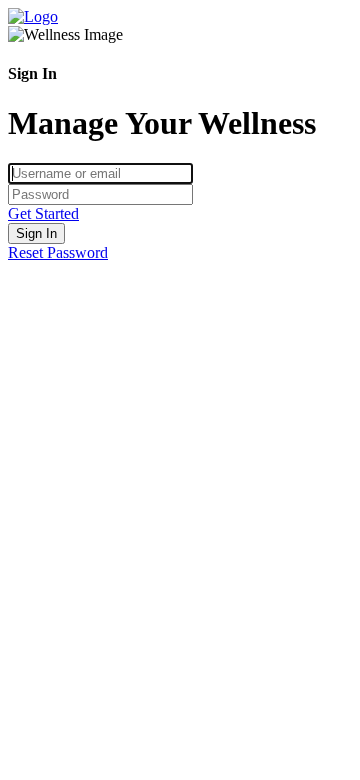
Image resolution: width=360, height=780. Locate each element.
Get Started (43, 213)
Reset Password (58, 252)
